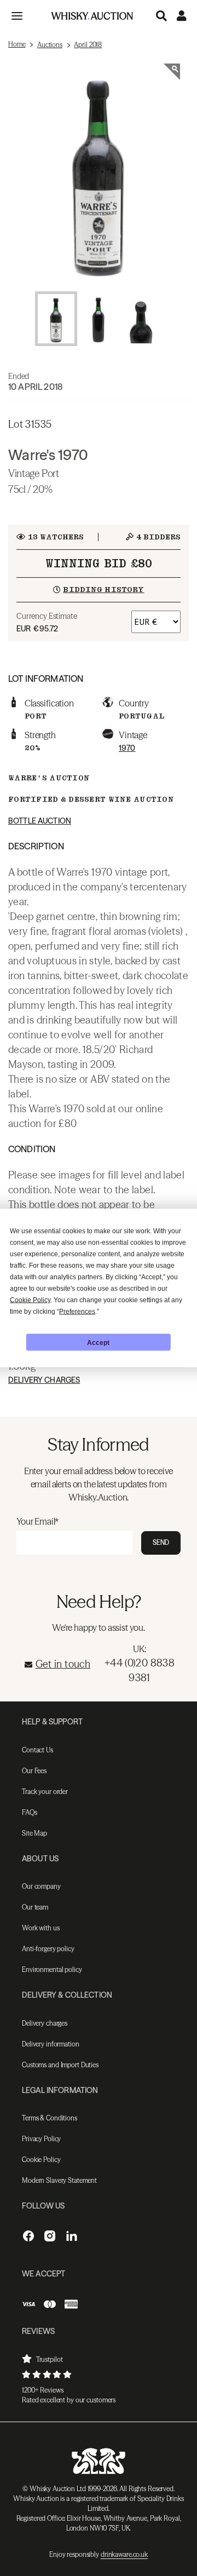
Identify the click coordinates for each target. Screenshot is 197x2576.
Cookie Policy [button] (30, 1300)
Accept (98, 1342)
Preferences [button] (77, 1312)
